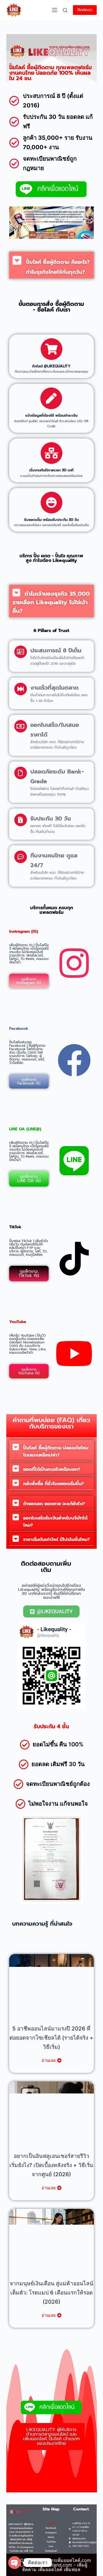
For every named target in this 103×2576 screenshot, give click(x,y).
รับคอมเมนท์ (51, 2551)
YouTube (51, 2542)
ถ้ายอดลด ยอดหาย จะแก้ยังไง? (54, 1504)
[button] (52, 265)
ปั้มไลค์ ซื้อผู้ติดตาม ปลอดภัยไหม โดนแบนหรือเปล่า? (56, 1452)
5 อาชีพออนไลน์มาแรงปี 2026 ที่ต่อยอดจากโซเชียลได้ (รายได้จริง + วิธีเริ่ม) (51, 2038)
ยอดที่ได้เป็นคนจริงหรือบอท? (52, 1469)
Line (51, 2546)
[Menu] (55, 10)
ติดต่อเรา (85, 10)
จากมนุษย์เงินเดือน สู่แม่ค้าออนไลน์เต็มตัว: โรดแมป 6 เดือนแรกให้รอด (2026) (51, 2293)
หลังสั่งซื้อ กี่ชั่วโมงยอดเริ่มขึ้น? (54, 1484)
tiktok (51, 2537)
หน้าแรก (51, 2523)
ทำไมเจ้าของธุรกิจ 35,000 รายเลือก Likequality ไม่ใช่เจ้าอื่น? (51, 602)
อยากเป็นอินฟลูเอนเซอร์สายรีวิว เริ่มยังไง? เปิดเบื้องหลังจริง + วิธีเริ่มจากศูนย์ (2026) (51, 2165)
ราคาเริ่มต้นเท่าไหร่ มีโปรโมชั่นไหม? (57, 1540)
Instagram (51, 2532)
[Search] (65, 10)
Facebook (51, 2528)
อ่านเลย (49, 2060)
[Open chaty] (15, 2563)
